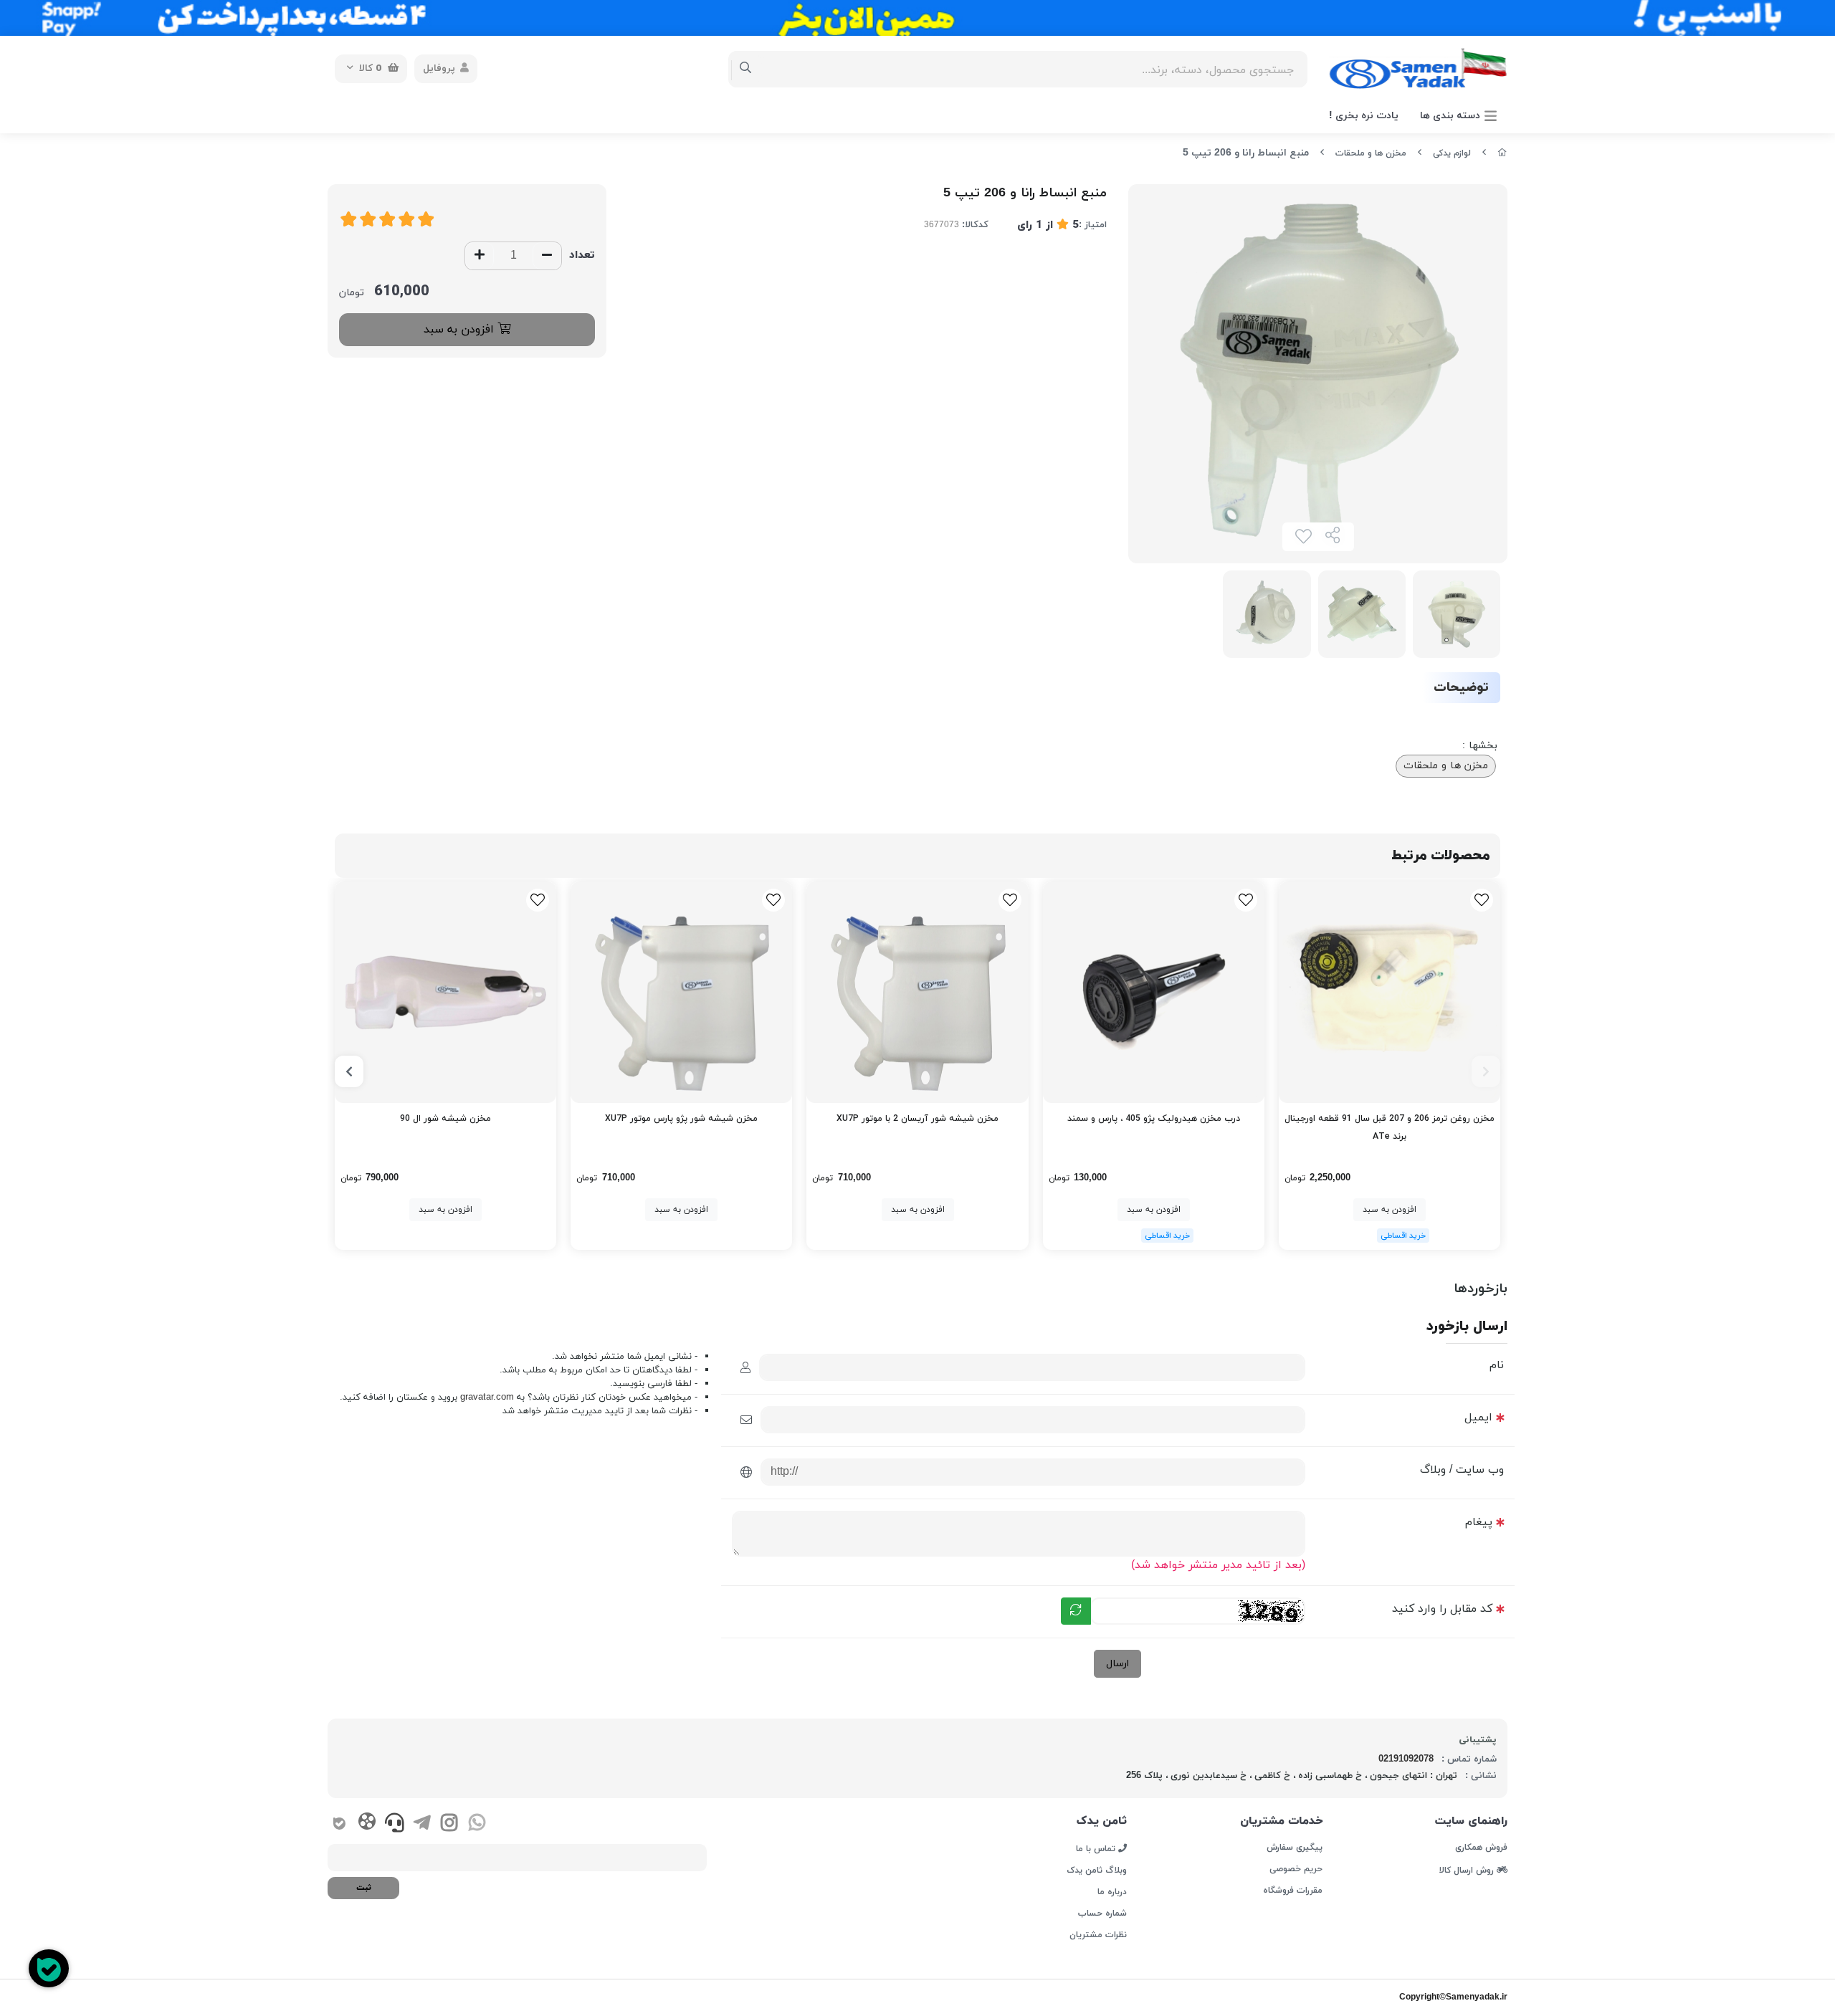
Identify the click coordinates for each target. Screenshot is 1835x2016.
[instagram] (449, 1825)
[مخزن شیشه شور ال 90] (445, 992)
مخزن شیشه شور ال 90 (445, 1119)
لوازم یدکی (1452, 153)
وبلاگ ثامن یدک (1097, 1871)
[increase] (480, 256)
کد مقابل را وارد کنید (1442, 1609)
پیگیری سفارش (1294, 1848)
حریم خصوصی (1296, 1869)
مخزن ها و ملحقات (1371, 153)
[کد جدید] (1076, 1611)
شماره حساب (1102, 1914)
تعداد (582, 255)
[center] (746, 69)
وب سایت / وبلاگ (1462, 1470)
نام (1497, 1365)
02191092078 (1406, 1759)
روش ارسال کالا (1468, 1870)
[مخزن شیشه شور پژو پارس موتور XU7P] (681, 992)
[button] (1486, 1071)
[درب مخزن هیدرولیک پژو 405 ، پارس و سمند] (1154, 992)
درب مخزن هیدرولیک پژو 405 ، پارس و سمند (1154, 1119)
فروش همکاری (1481, 1848)
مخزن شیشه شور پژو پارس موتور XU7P (681, 1119)
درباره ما (1112, 1892)
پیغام (1479, 1522)
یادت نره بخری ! (1364, 116)
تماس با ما (1097, 1848)
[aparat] (367, 1824)
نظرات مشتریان (1098, 1935)
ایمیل (1478, 1418)
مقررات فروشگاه (1292, 1891)
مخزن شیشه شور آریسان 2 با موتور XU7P (917, 1119)
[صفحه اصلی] (1502, 153)
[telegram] (422, 1825)
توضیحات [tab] (1461, 688)
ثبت (364, 1888)
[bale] (339, 1825)
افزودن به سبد (461, 330)
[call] (395, 1825)
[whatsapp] (477, 1825)
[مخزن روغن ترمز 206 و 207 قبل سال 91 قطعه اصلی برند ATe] (1390, 992)
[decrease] (547, 256)
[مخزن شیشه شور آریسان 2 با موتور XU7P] (917, 992)
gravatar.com (487, 1398)
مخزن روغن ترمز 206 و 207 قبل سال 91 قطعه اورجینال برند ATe (1390, 1128)
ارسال (1117, 1664)
